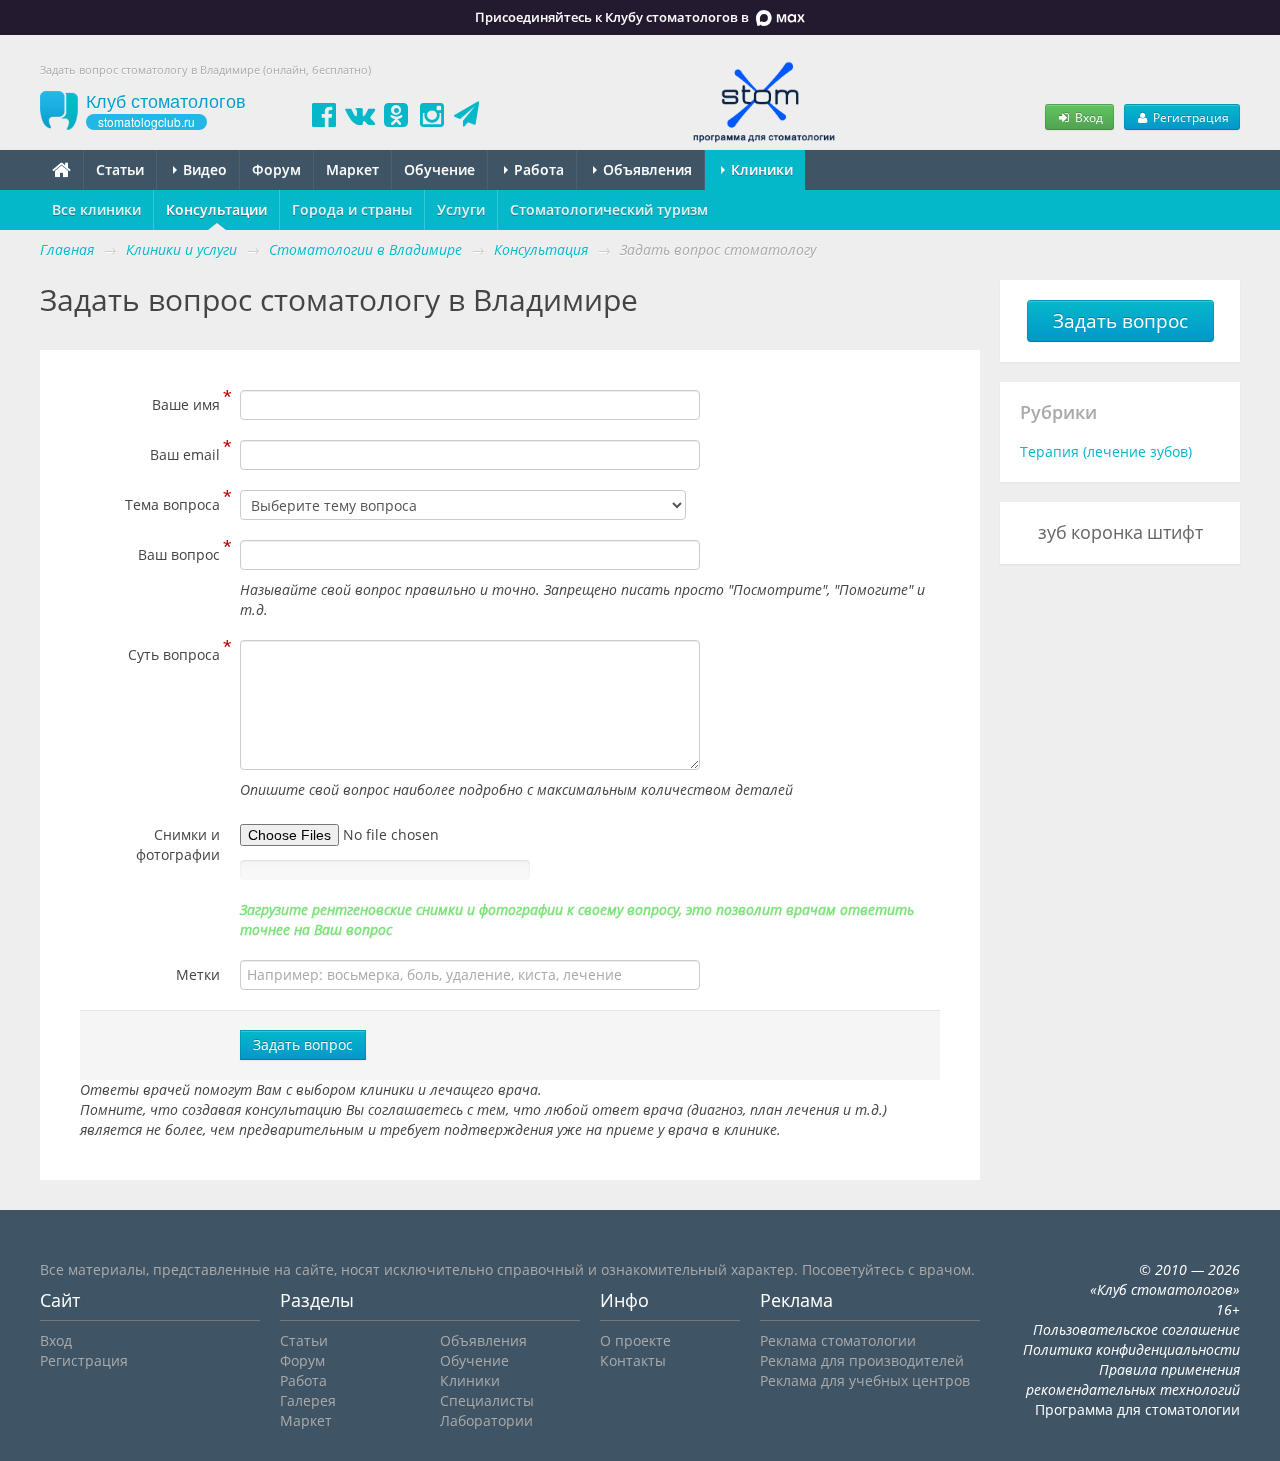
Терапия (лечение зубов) (1106, 451)
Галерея (308, 1400)
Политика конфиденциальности (1131, 1349)
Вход (1087, 117)
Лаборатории (486, 1420)
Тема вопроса (172, 502)
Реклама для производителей (862, 1360)
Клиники (760, 169)
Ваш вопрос (179, 552)
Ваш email (185, 452)
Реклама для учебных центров (865, 1380)
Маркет (352, 169)
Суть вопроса (174, 652)
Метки (198, 974)
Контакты (633, 1360)
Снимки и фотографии (178, 844)
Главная (67, 249)
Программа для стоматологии (1137, 1409)
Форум (276, 169)
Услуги (461, 209)
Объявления (645, 169)
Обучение (439, 169)
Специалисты (487, 1400)
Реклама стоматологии (838, 1340)
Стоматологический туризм (609, 209)
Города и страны (352, 209)
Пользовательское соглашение (1136, 1329)
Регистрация (1189, 117)
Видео (203, 169)
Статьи (120, 169)
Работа (537, 169)
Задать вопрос (303, 1044)
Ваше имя (186, 402)
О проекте (635, 1340)
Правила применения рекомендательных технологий (1133, 1379)
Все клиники (96, 209)
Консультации (216, 209)
